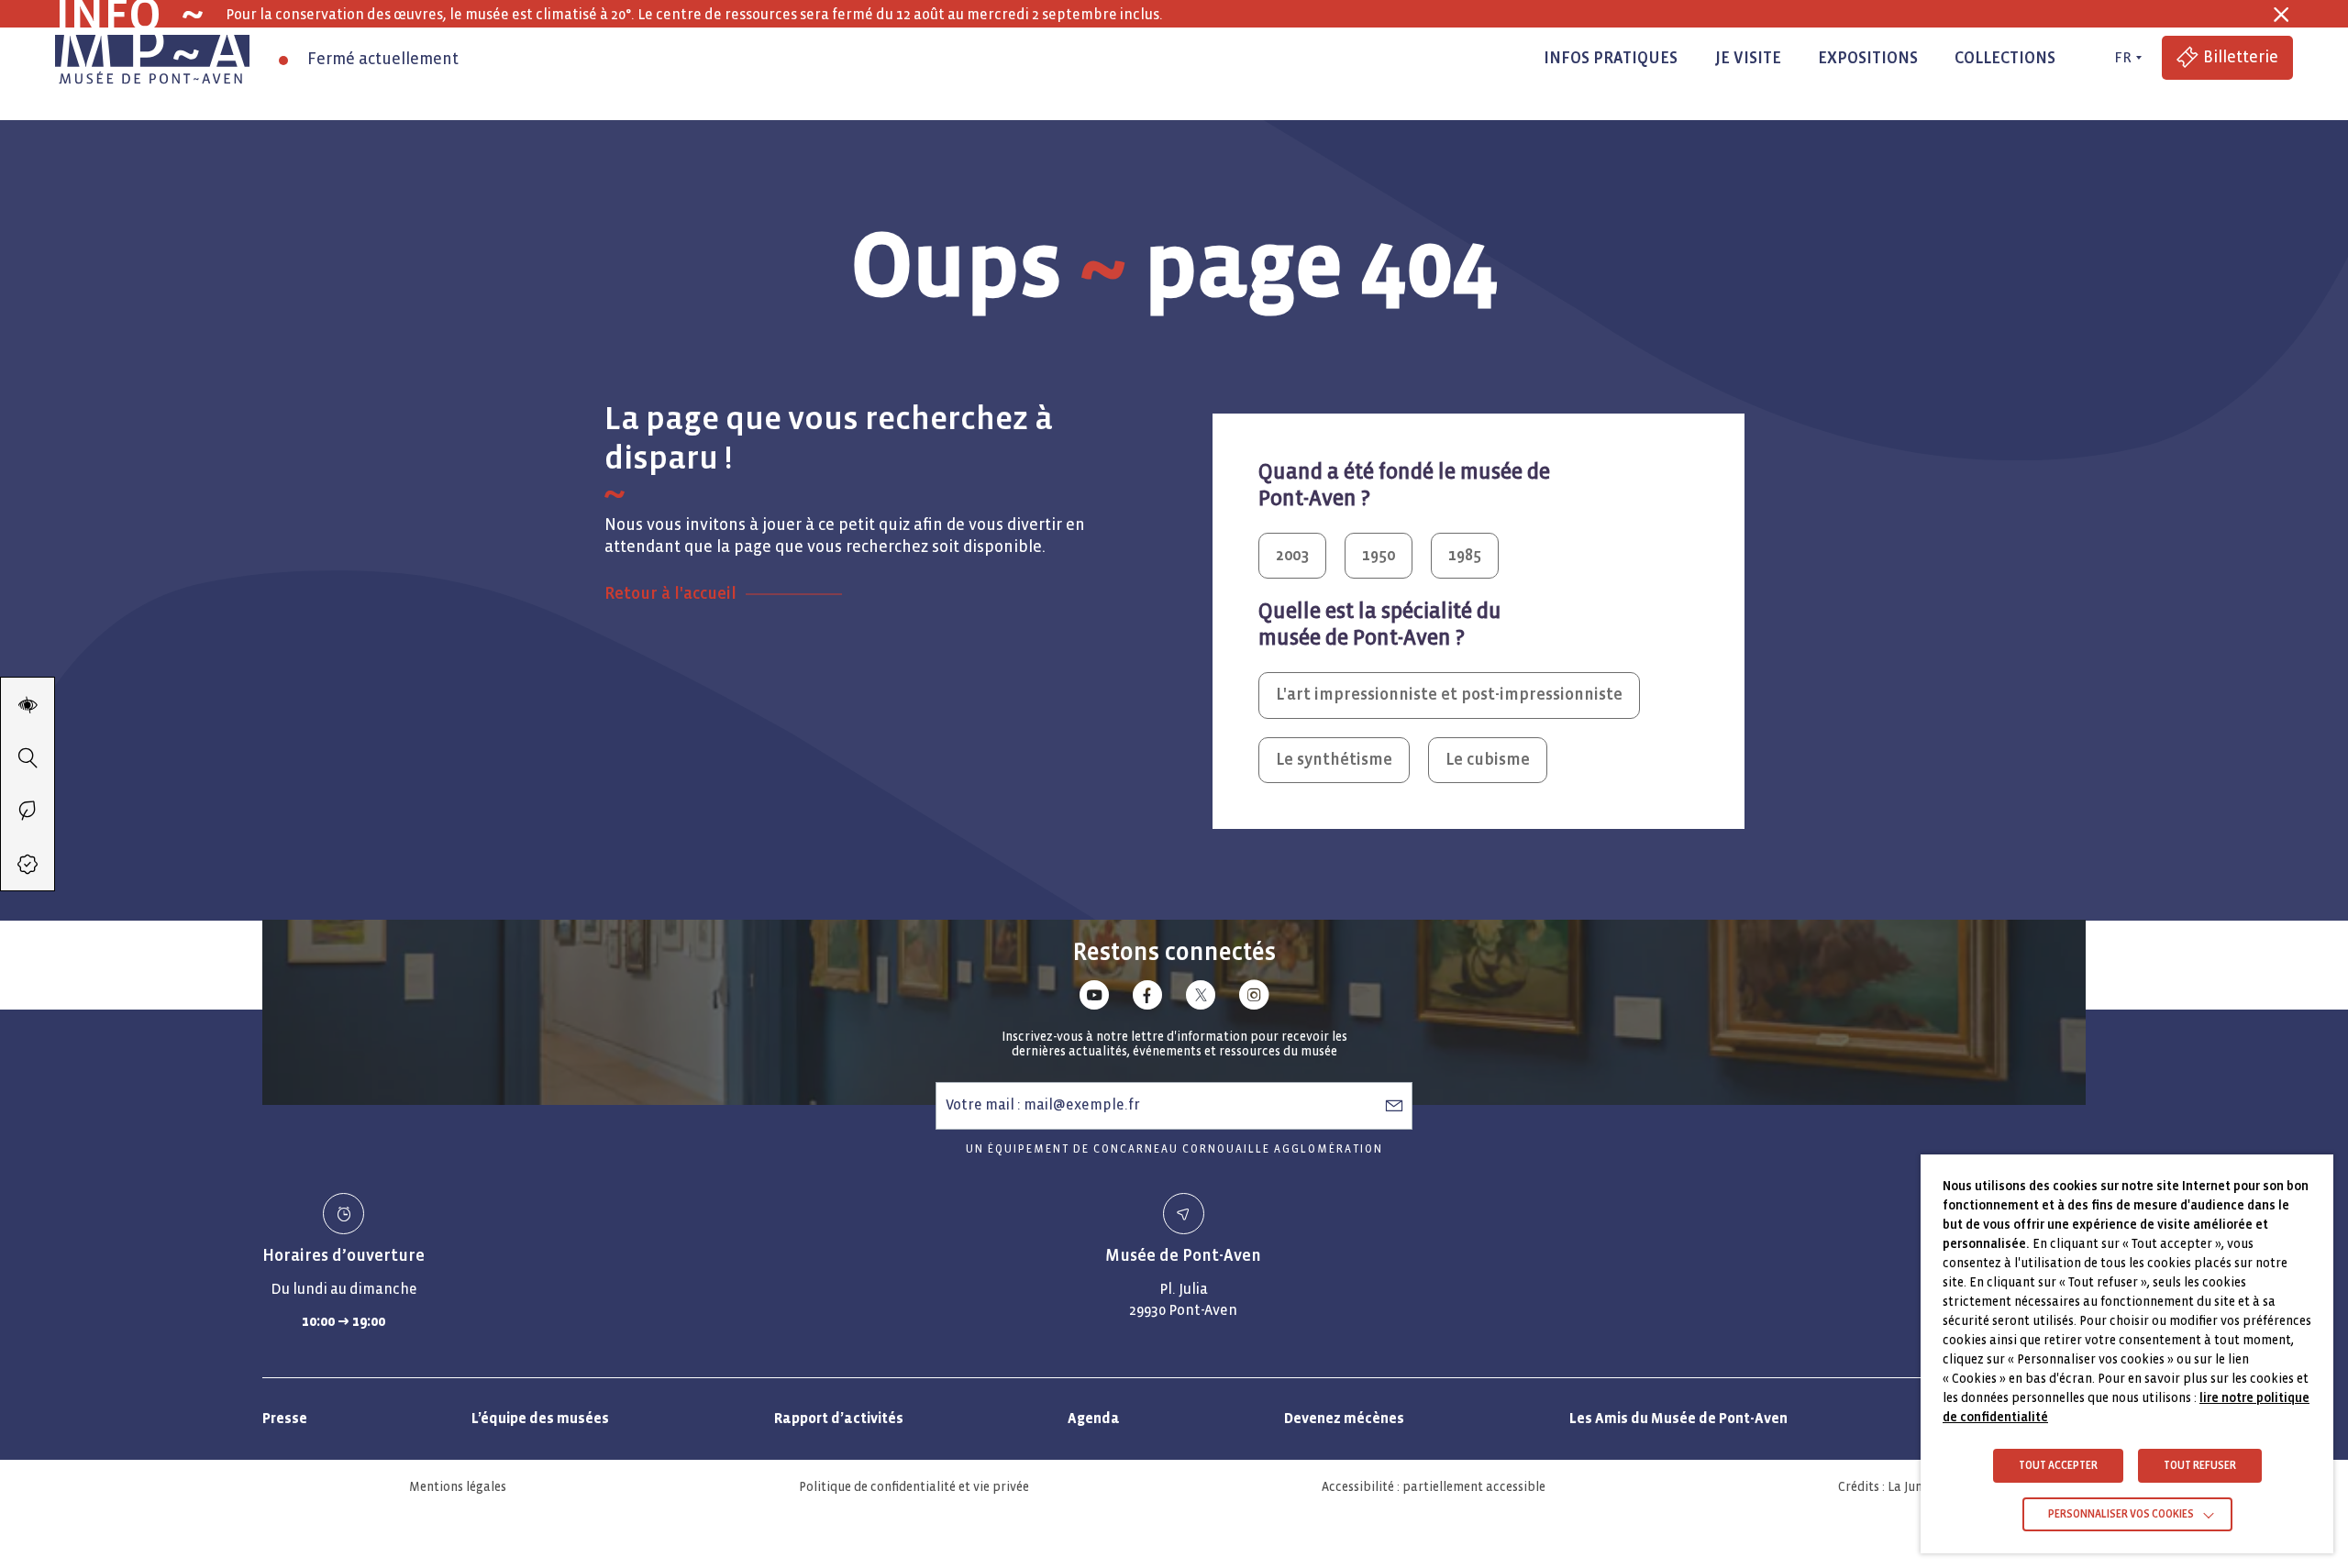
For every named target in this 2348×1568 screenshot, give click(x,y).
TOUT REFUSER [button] (2200, 1466)
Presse (285, 1418)
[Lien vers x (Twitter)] (1201, 998)
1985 (1465, 555)
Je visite (1748, 58)
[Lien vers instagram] (1254, 998)
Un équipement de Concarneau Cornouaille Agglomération (1174, 1149)
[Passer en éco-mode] (28, 811)
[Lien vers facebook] (1147, 998)
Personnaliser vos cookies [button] (2121, 1514)
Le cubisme (1488, 760)
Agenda (1094, 1418)
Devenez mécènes (1344, 1418)
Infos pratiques (1611, 58)
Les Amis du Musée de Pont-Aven (1678, 1418)
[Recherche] (28, 757)
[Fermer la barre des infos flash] (2281, 15)
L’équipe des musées (540, 1418)
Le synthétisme (1334, 760)
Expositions (1868, 58)
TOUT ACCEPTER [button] (2058, 1466)
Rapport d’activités (839, 1418)
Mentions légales (458, 1487)
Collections (2005, 58)
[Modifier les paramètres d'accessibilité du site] (28, 704)
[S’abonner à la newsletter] (1394, 1105)
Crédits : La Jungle (1889, 1487)
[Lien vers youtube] (1094, 998)
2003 (1292, 555)
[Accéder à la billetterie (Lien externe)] (28, 864)
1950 (1379, 555)
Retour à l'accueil (670, 594)
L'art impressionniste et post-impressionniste (1449, 695)
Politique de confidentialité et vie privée (914, 1487)
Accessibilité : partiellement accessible (1434, 1487)
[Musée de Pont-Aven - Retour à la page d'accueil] (152, 58)
